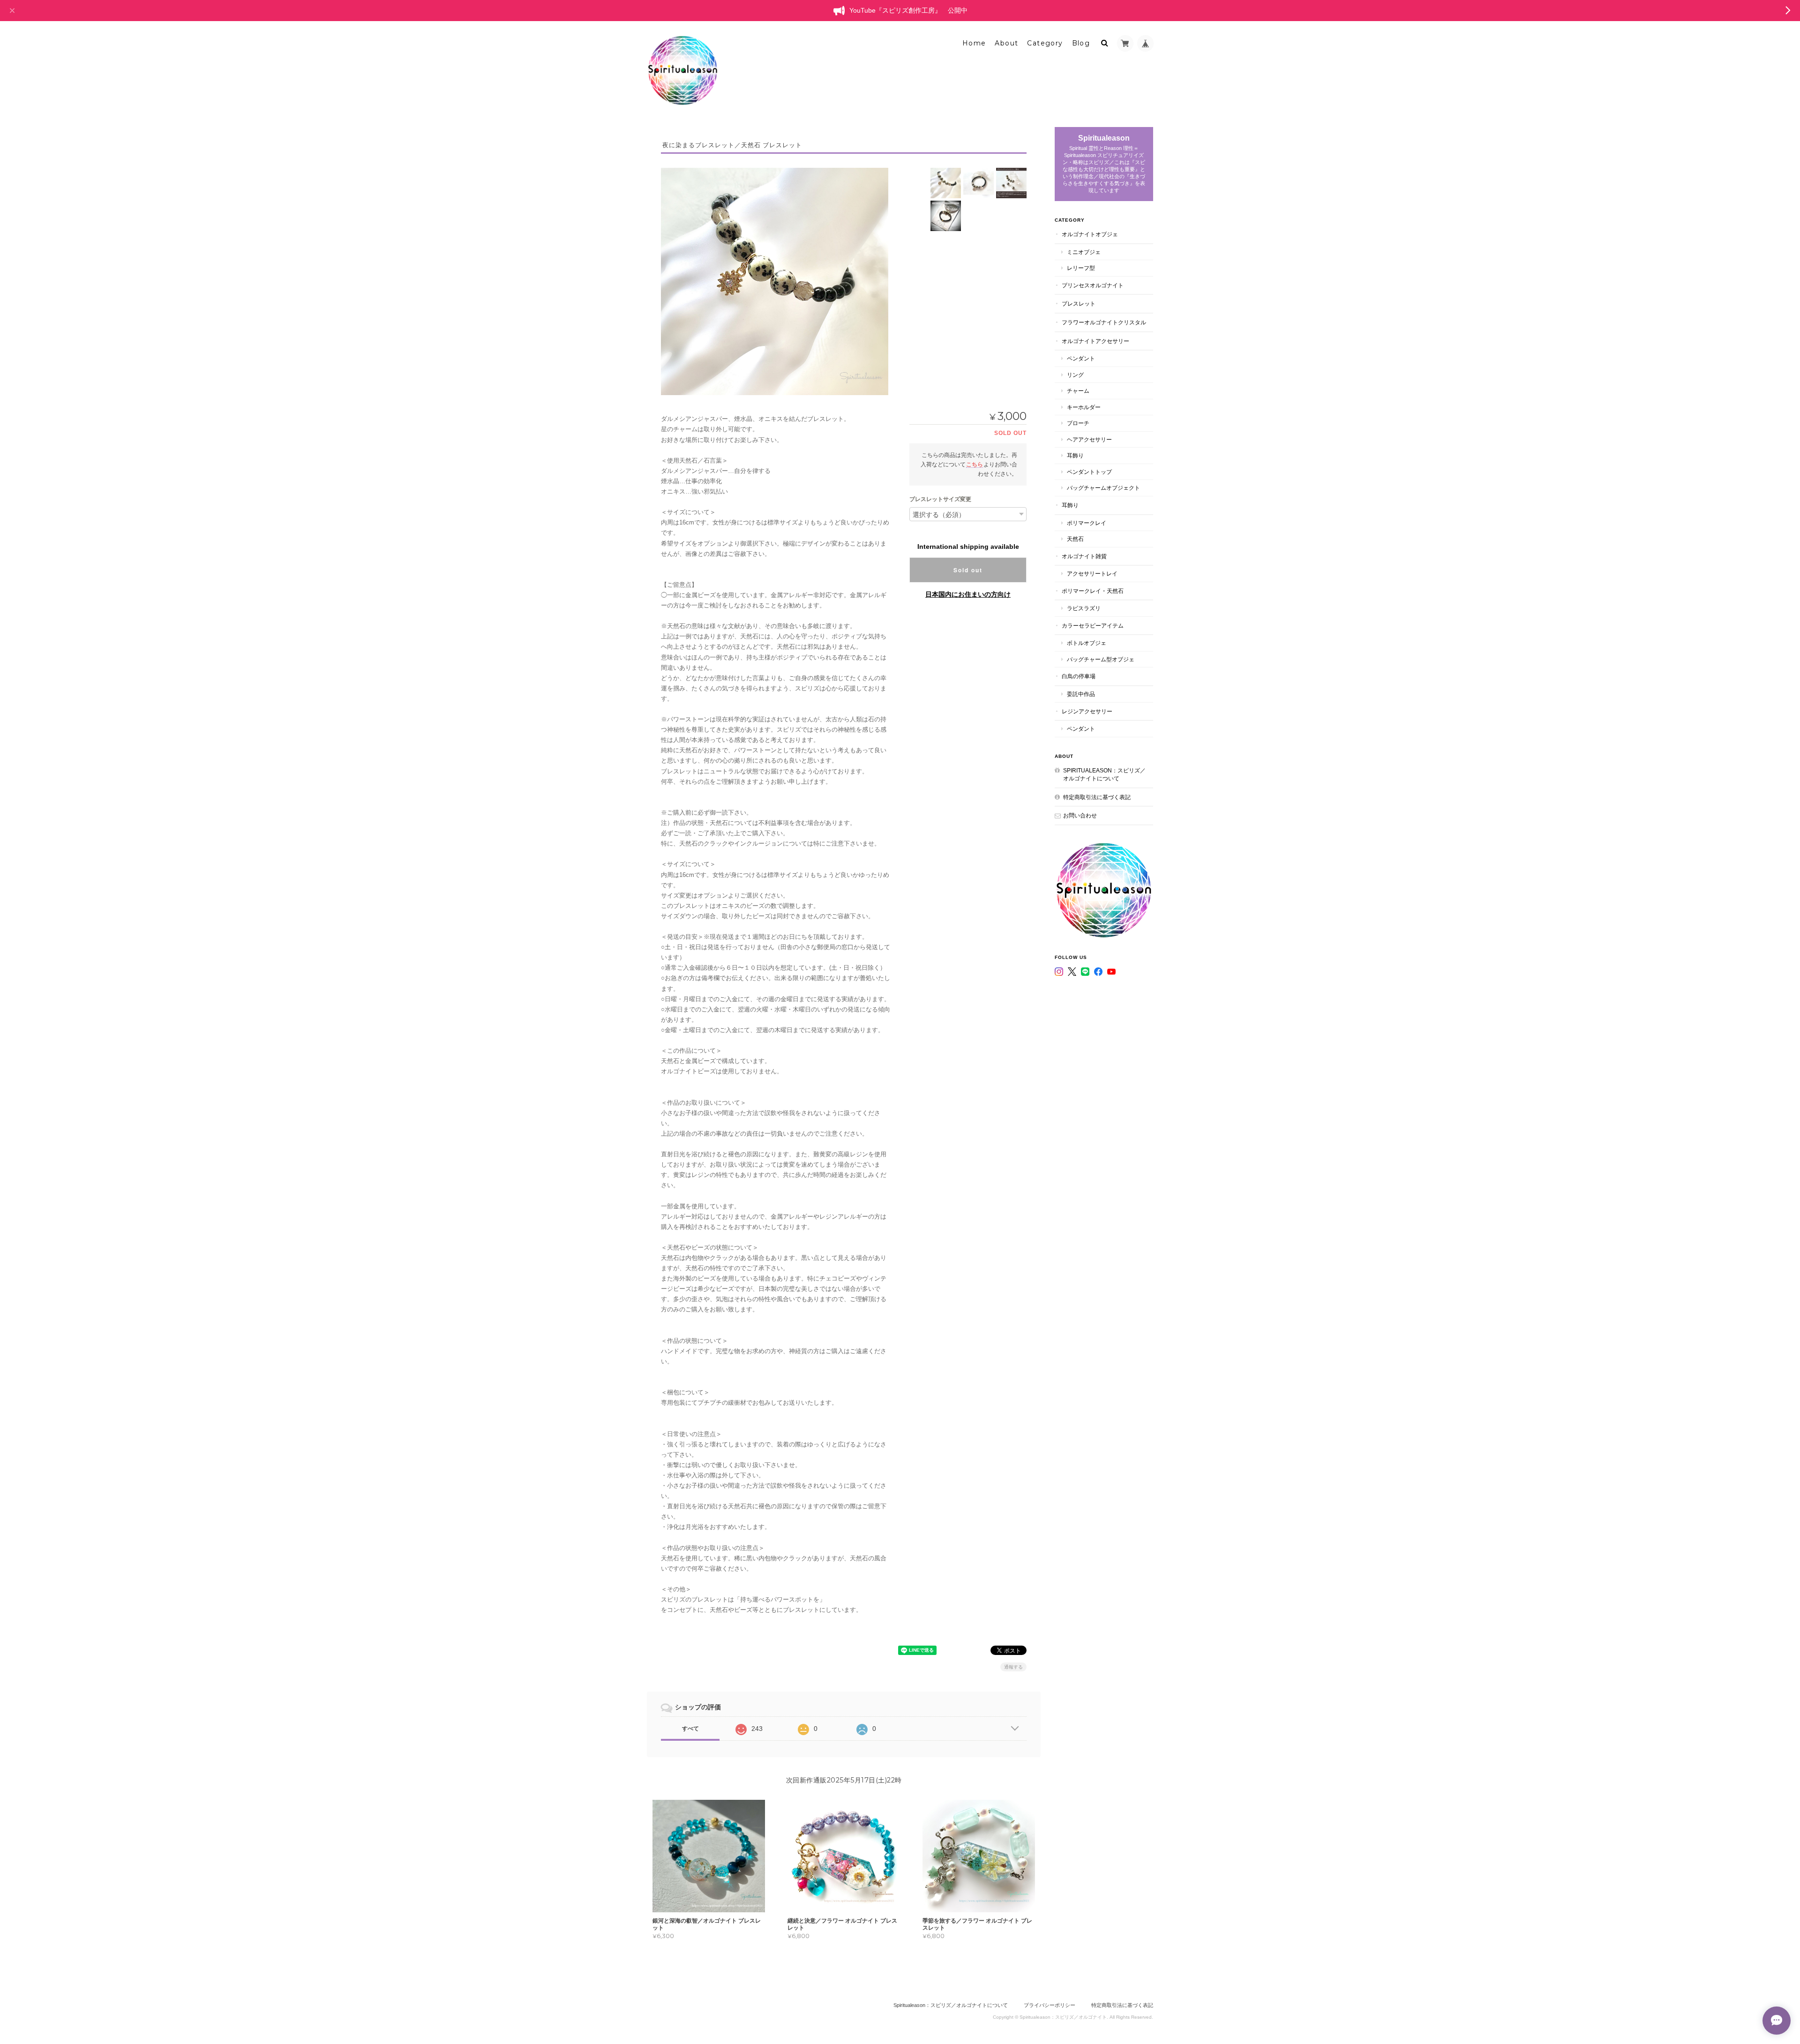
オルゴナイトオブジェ (1090, 234)
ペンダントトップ (1089, 472)
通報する (1013, 1667)
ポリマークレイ (1087, 523)
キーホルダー (1084, 407)
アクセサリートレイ (1092, 573)
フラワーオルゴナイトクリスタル (1104, 322)
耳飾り (1075, 455)
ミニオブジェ (1084, 252)
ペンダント (1081, 358)
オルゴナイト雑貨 (1084, 556)
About (1006, 43)
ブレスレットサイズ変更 (940, 499)
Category (1045, 43)
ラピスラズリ (1084, 608)
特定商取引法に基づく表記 (1097, 797)
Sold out (968, 570)
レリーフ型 (1081, 268)
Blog (1081, 43)
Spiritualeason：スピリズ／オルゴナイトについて (1104, 775)
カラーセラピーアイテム (1093, 625)
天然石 (1075, 539)
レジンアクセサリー (1087, 711)
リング (1075, 375)
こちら (975, 464)
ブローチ (1078, 423)
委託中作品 (1081, 694)
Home (974, 43)
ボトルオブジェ (1087, 643)
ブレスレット (1079, 303)
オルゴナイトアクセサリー (1095, 341)
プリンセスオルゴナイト (1093, 285)
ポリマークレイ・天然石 (1093, 591)
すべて (690, 1729)
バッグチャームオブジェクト (1103, 488)
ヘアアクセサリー (1089, 439)
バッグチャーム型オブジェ (1101, 659)
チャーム (1078, 391)
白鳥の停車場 (1079, 676)
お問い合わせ (1080, 815)
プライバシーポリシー (1050, 2005)
